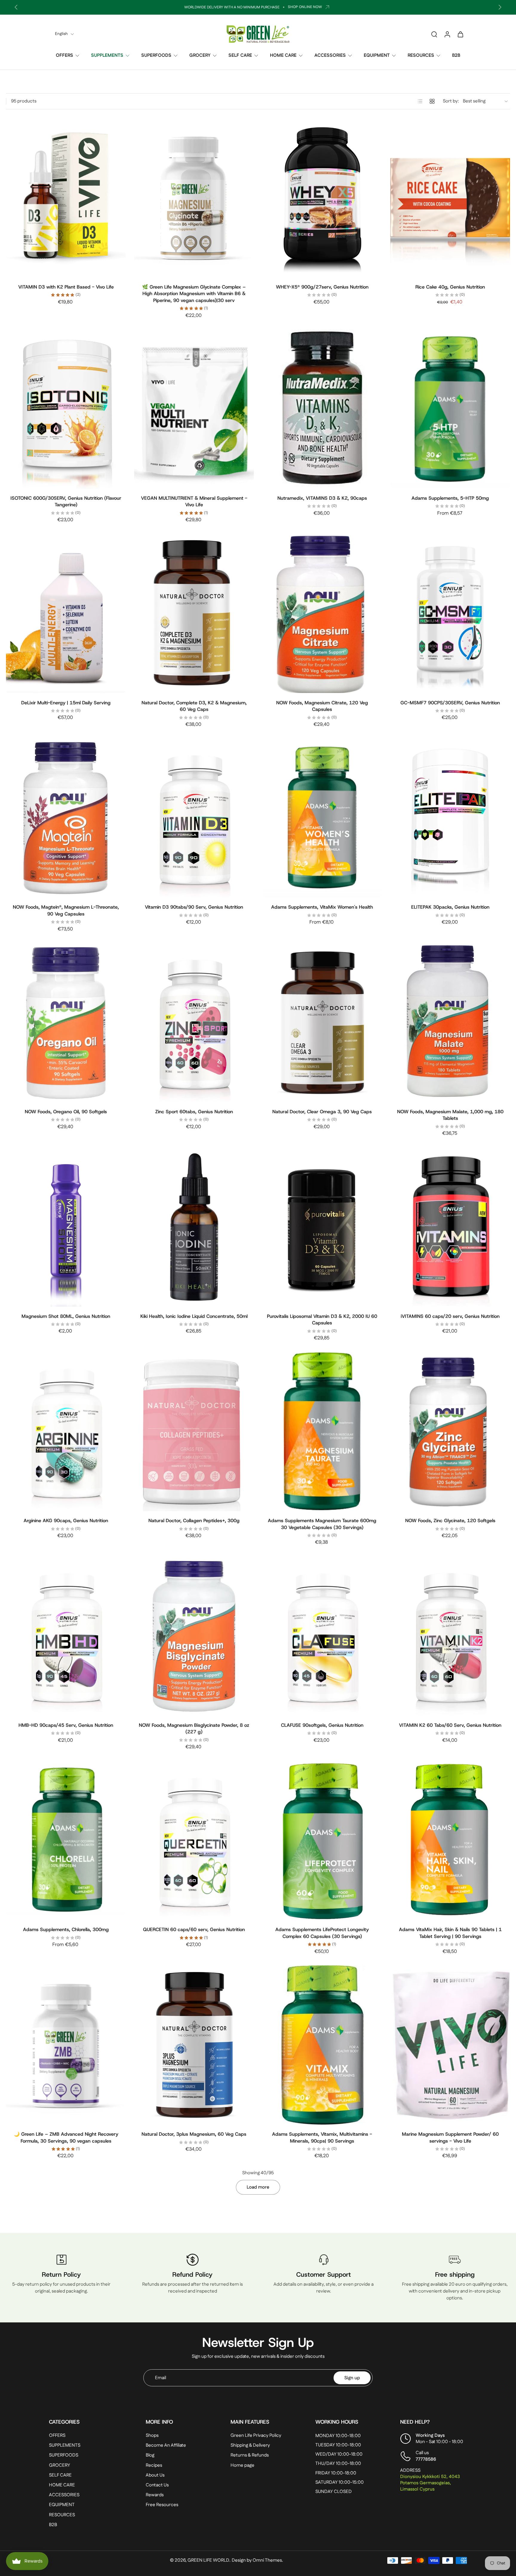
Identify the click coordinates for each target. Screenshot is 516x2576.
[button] (88, 2422)
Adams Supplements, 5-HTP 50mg (450, 498)
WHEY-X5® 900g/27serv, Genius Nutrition (322, 287)
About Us (155, 2475)
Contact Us (157, 2485)
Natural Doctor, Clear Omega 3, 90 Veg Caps (322, 1112)
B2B (456, 55)
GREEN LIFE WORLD (208, 2561)
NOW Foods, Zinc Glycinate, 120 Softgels (450, 1521)
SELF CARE (240, 55)
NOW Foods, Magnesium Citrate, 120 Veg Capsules (322, 706)
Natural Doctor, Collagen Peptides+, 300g (194, 1521)
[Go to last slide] (16, 7)
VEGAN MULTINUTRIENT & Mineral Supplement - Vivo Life (194, 502)
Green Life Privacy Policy (256, 2435)
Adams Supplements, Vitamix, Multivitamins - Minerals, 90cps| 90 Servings (322, 2138)
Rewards (155, 2495)
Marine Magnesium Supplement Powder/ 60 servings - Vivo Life (450, 2138)
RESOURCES (421, 55)
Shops (152, 2435)
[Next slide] (500, 7)
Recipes (154, 2465)
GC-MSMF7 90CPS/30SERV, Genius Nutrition (450, 703)
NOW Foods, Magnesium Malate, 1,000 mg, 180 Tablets (450, 1115)
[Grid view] (432, 101)
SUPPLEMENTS (107, 55)
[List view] (420, 101)
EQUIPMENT (377, 55)
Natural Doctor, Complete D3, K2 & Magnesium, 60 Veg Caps (194, 706)
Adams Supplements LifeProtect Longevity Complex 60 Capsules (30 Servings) (322, 1933)
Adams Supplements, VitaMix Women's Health (322, 907)
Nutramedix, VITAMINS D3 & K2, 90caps (322, 498)
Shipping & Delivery (250, 2446)
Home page (242, 2465)
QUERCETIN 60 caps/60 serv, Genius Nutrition (194, 1929)
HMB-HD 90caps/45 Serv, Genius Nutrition (66, 1725)
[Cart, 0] (460, 34)
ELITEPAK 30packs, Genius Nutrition (450, 907)
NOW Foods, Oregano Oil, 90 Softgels (66, 1112)
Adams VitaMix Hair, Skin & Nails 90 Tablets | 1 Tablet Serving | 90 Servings (450, 1933)
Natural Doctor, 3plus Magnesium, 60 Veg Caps (194, 2134)
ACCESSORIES (330, 55)
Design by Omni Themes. (257, 2561)
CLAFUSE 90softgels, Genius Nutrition (322, 1725)
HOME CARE (283, 55)
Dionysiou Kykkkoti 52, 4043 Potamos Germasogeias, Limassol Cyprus (430, 2483)
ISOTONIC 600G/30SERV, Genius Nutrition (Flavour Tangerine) (66, 502)
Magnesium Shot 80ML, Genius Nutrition (66, 1316)
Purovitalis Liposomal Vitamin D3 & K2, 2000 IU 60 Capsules (322, 1320)
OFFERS (64, 55)
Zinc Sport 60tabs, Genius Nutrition (194, 1112)
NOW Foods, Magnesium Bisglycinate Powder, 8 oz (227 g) (194, 1729)
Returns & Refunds (250, 2455)
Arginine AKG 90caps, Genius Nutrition (66, 1521)
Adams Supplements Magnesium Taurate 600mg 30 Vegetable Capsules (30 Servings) (322, 1524)
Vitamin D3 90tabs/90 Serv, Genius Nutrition (194, 907)
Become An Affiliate (166, 2446)
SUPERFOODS (156, 55)
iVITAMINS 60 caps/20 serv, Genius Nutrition (450, 1316)
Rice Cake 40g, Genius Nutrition (450, 287)
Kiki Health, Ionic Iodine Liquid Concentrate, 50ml (194, 1316)
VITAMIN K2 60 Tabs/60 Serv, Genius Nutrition (450, 1725)
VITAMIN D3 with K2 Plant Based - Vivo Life (66, 287)
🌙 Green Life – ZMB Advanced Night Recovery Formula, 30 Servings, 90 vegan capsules (66, 2138)
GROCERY (200, 55)
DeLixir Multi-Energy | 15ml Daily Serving (66, 703)
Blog (150, 2455)
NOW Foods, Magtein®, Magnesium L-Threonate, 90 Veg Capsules (66, 910)
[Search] (434, 34)
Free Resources (162, 2505)
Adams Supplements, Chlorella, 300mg (66, 1929)
